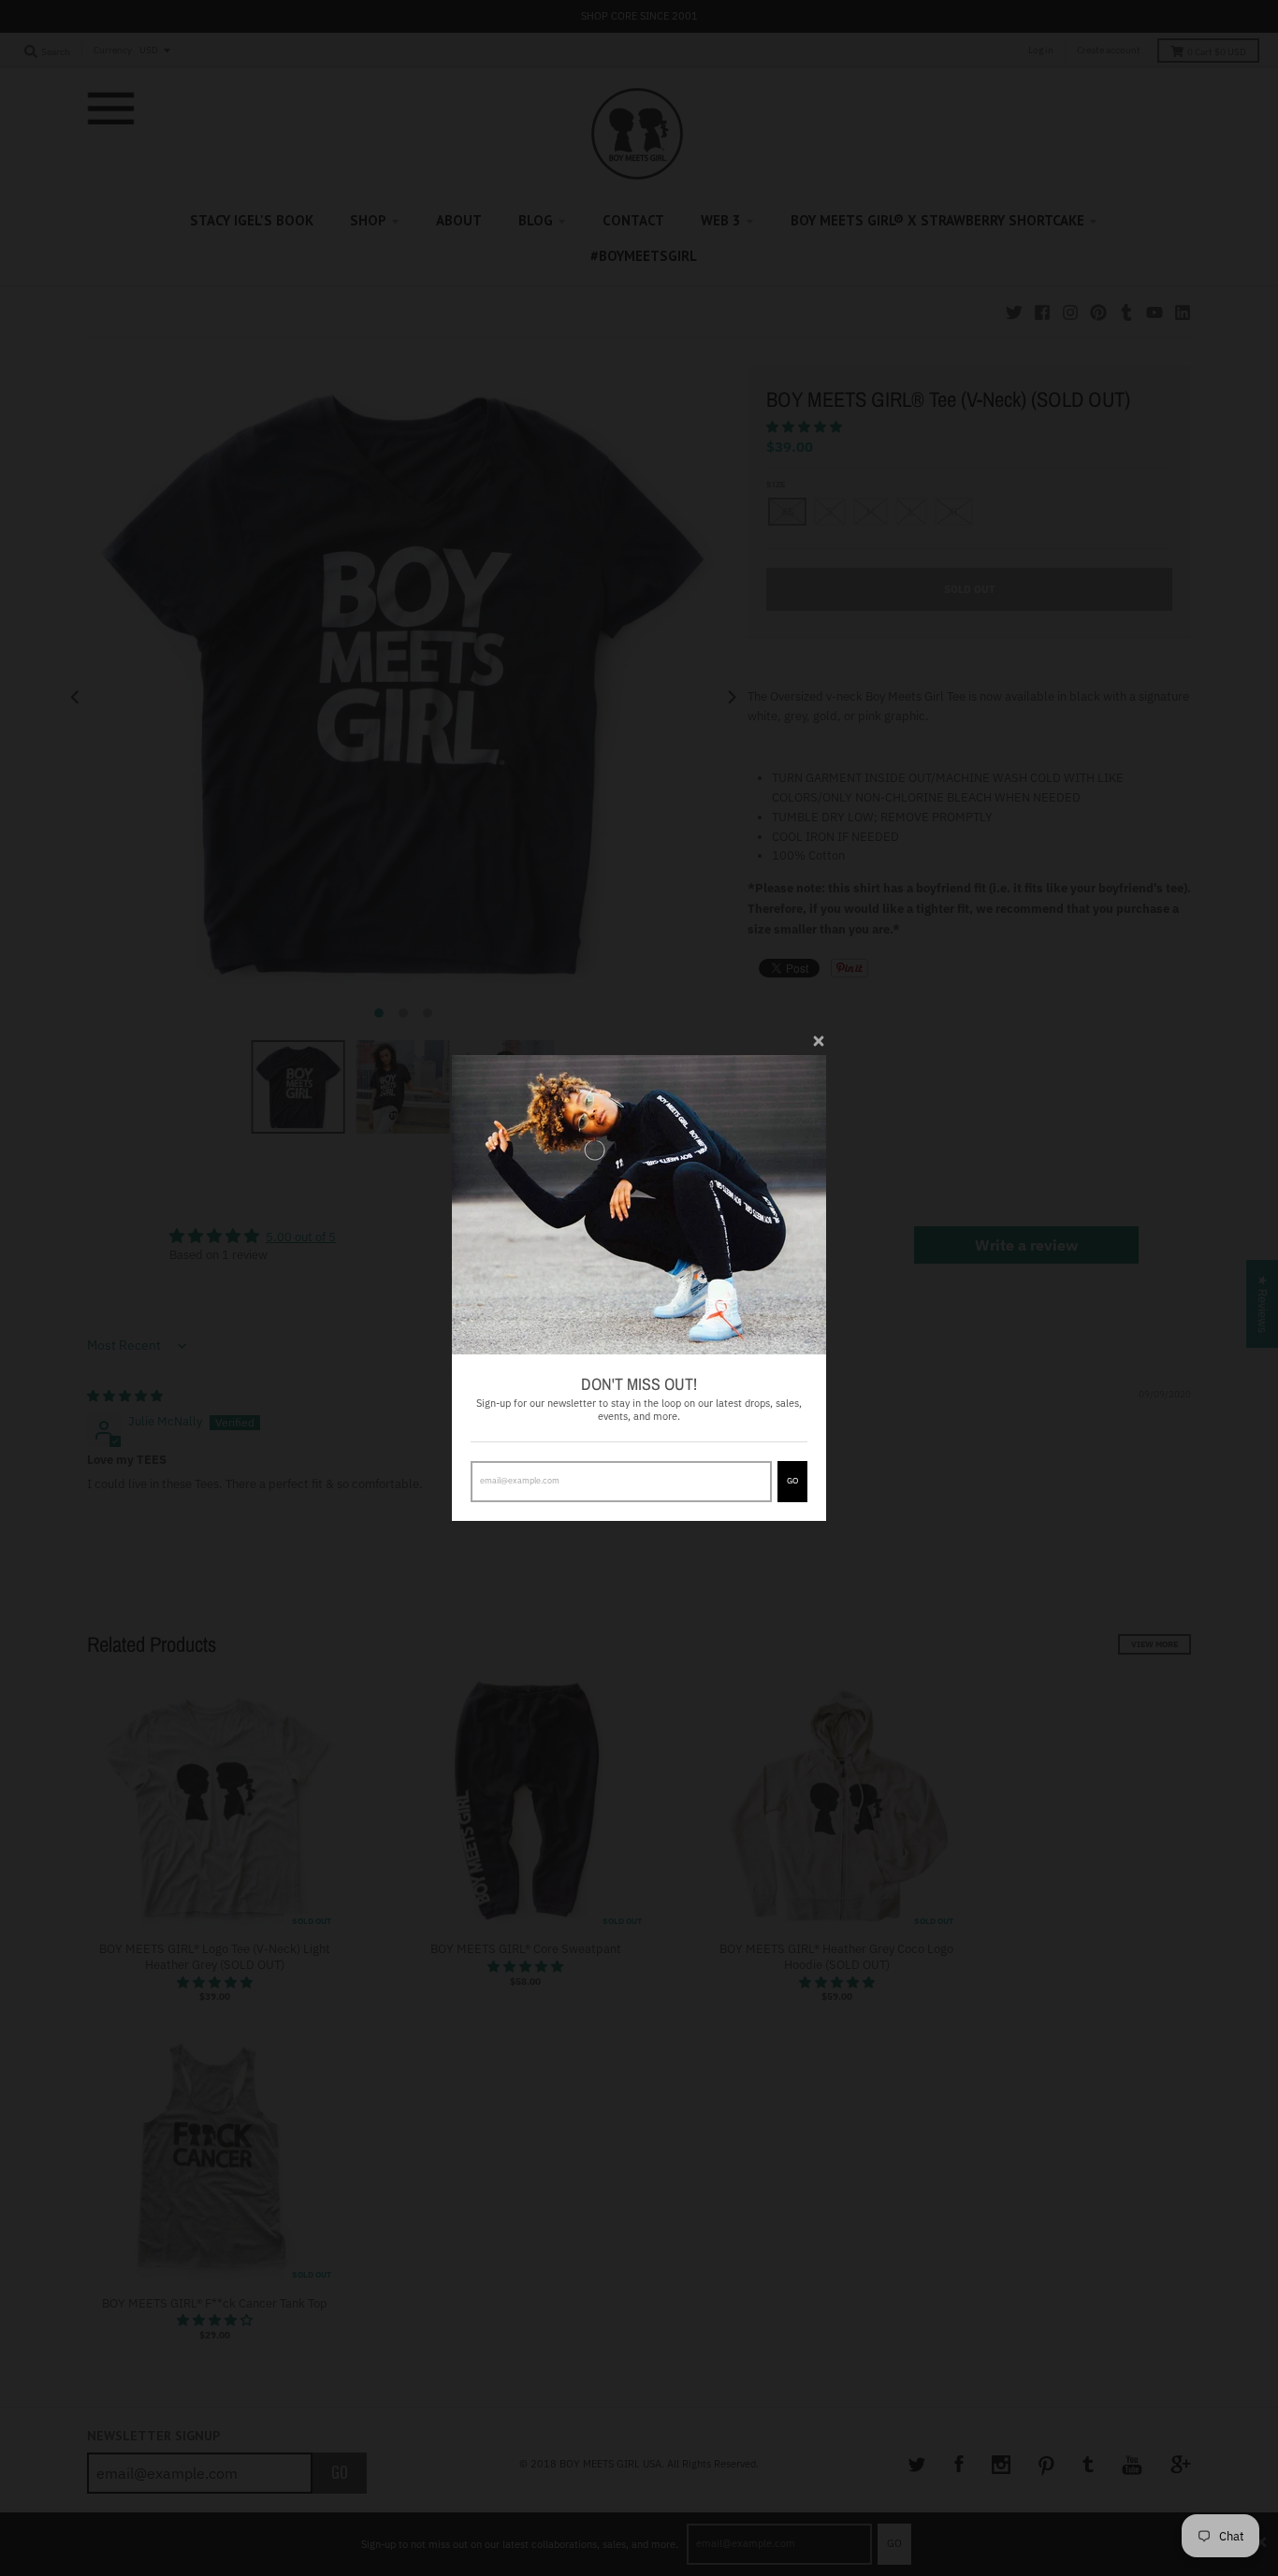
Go (792, 1480)
